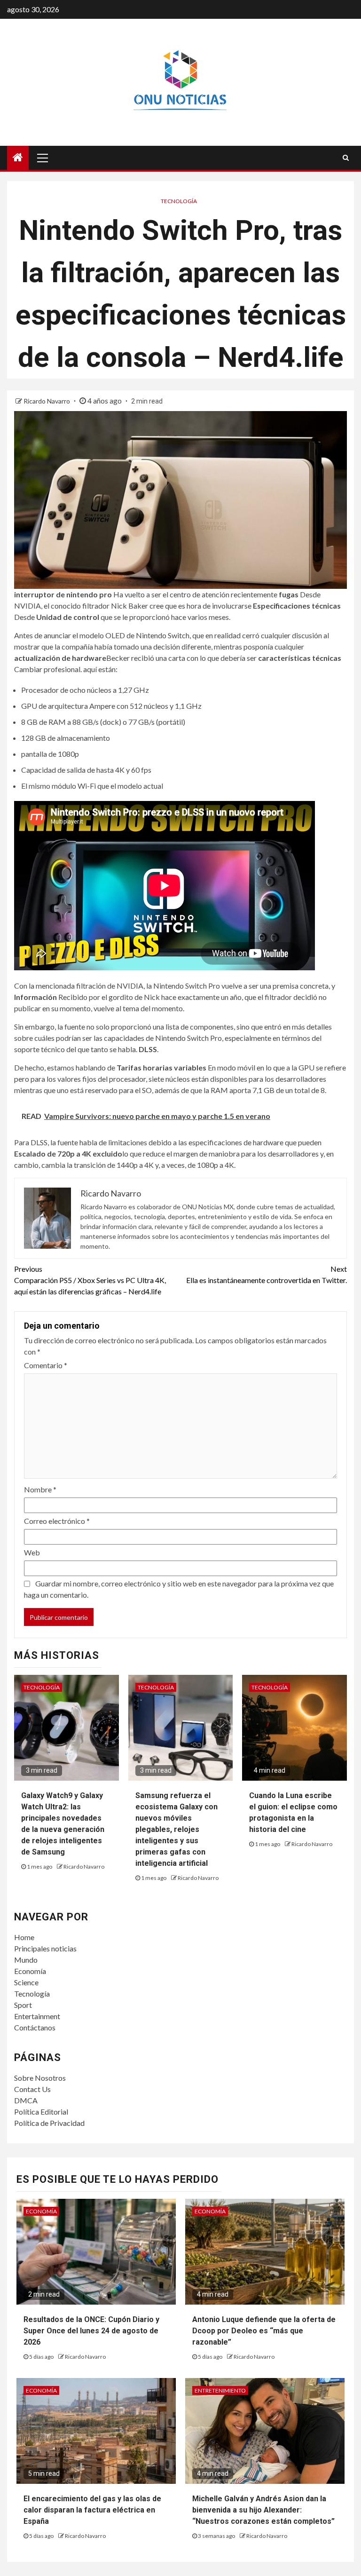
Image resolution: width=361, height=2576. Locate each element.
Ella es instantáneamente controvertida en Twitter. (267, 1274)
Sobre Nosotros (40, 2078)
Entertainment (37, 2016)
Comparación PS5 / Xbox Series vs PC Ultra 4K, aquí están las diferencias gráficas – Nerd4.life (90, 1280)
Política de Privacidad (49, 2123)
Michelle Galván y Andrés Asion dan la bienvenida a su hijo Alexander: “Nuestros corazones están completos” (263, 2510)
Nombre (40, 1489)
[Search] (346, 158)
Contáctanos (35, 2027)
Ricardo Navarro (47, 401)
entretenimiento (220, 2390)
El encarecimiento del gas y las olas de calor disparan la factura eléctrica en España (92, 2510)
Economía (30, 1971)
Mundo (26, 1960)
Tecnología (179, 201)
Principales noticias (45, 1948)
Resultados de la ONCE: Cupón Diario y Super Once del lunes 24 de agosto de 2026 (91, 2331)
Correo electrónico (57, 1521)
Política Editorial (41, 2112)
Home (24, 1937)
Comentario (46, 1365)
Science (26, 1982)
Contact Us (32, 2089)
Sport (23, 2005)
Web (32, 1552)
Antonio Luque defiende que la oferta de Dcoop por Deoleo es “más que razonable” (264, 2331)
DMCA (26, 2100)
